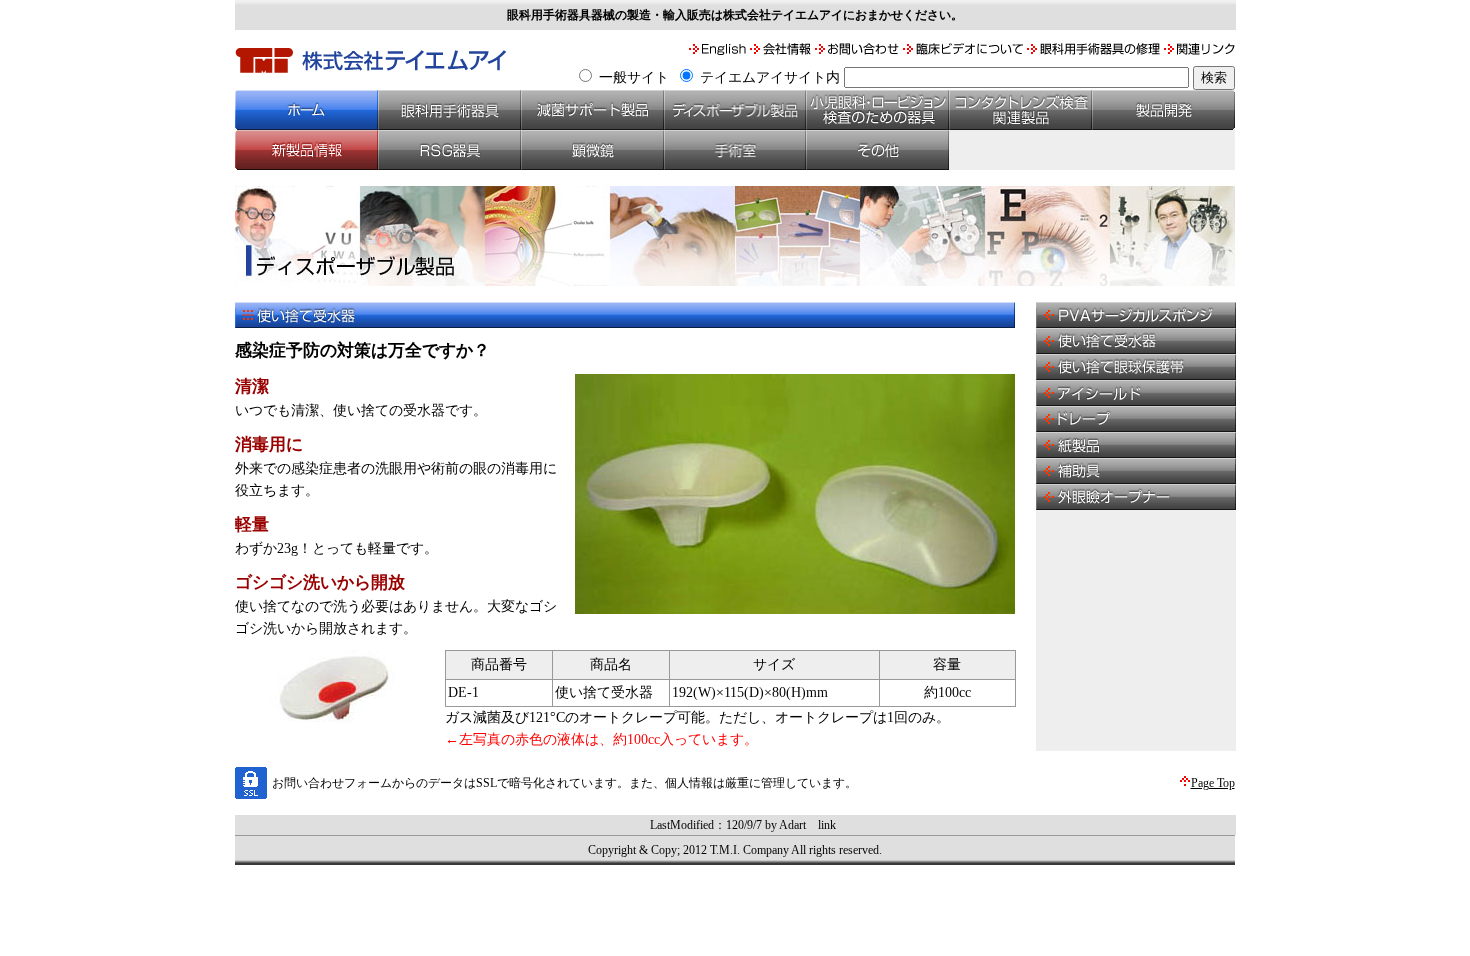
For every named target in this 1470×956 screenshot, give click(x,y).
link (827, 825)
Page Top (1213, 783)
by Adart (785, 825)
